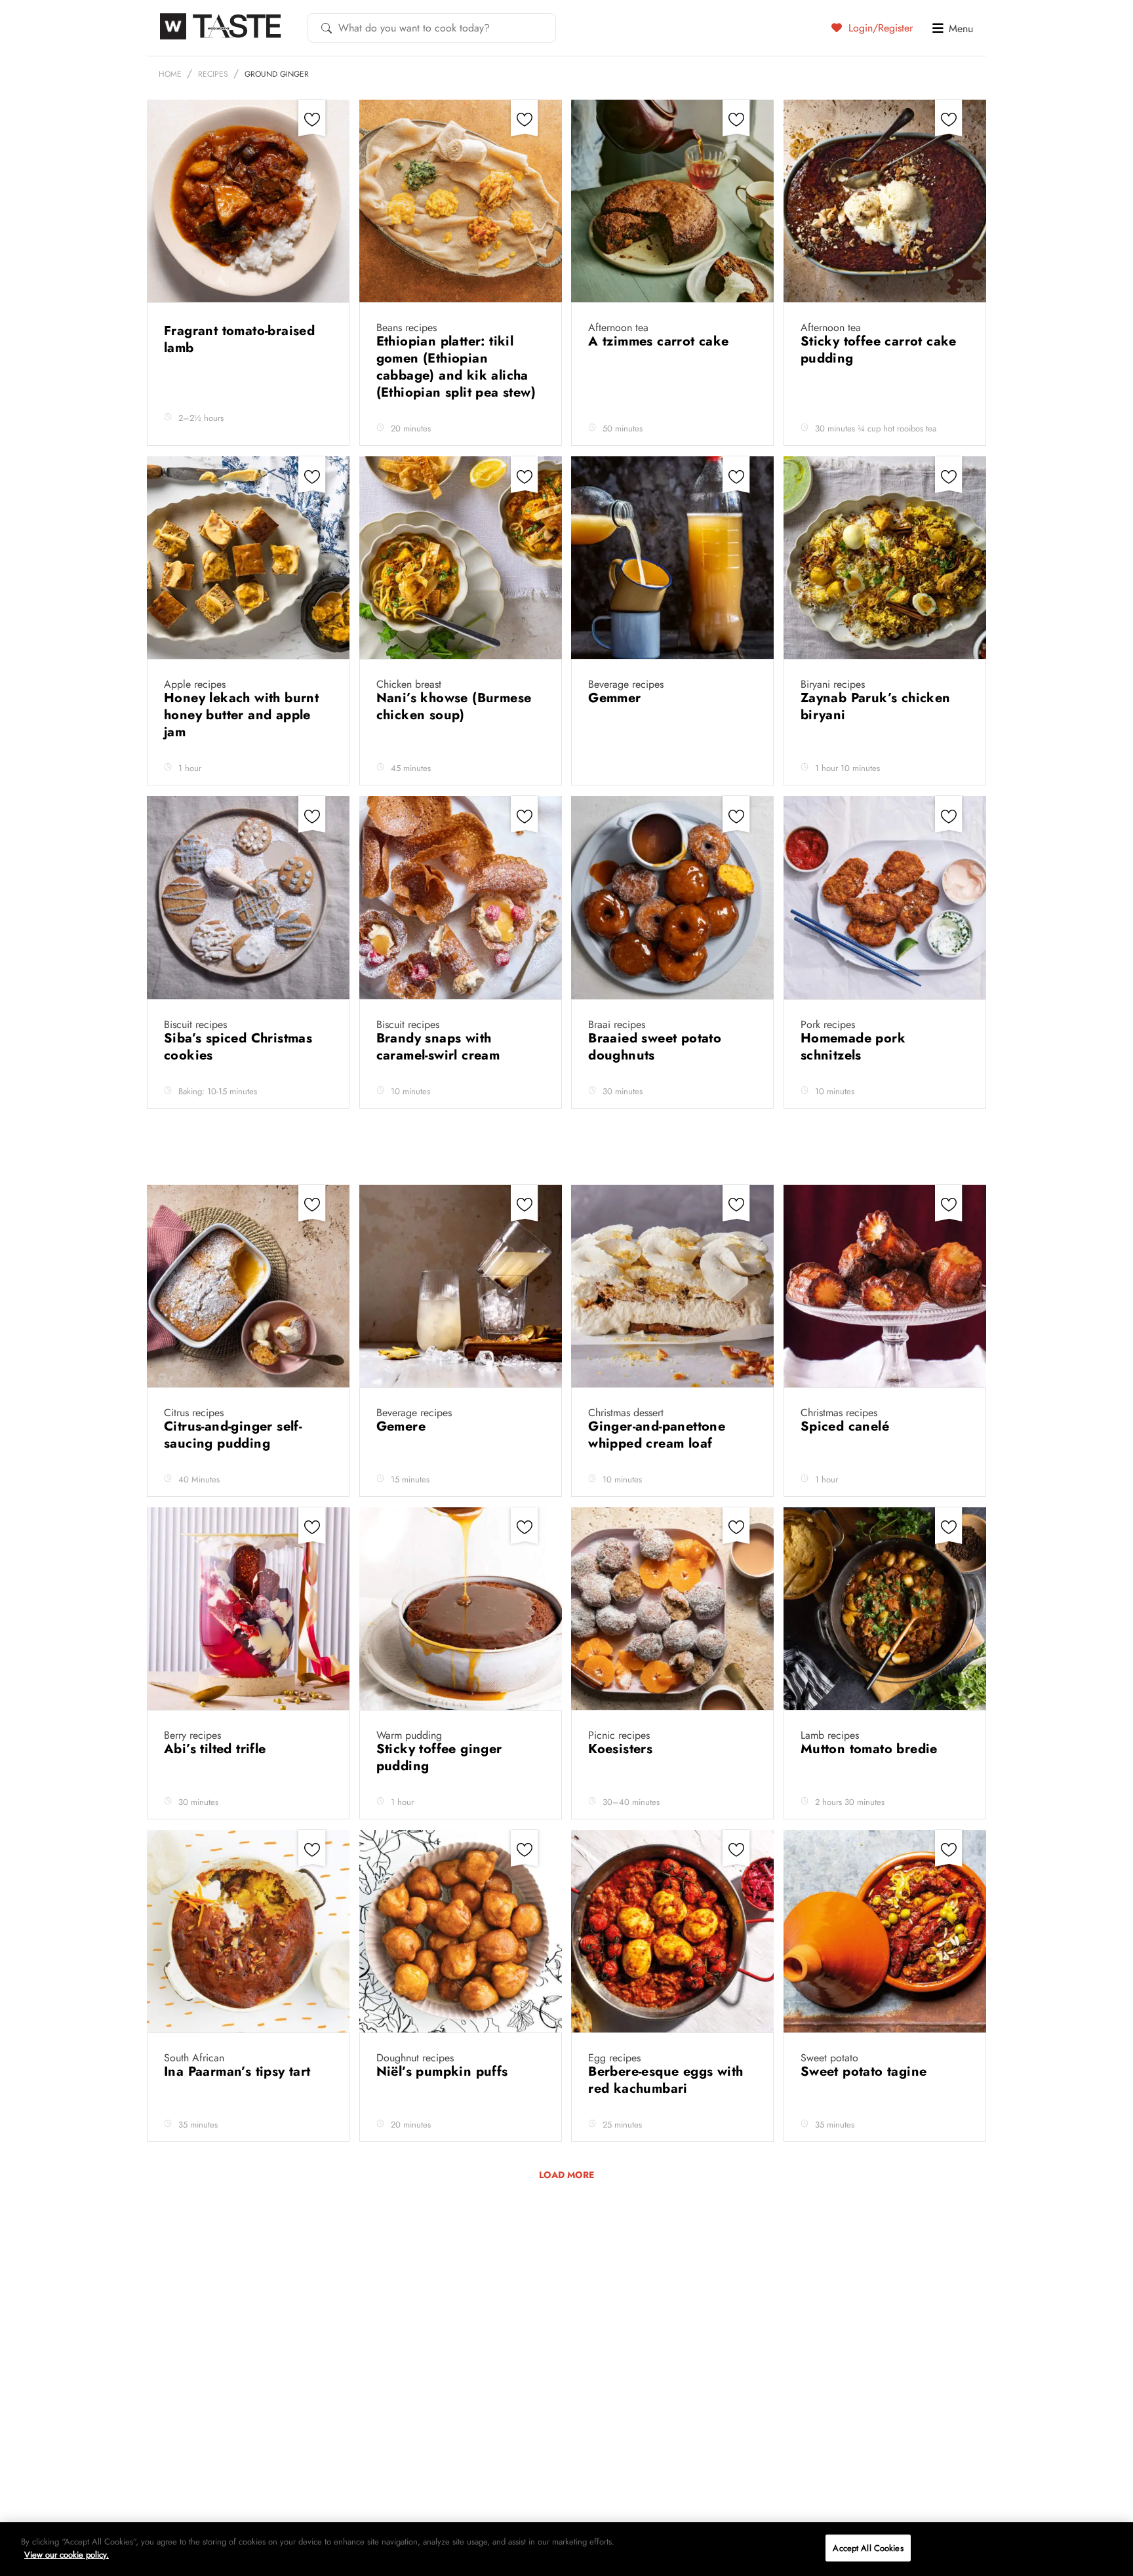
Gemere (403, 1426)
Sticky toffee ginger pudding (439, 1757)
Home (170, 74)
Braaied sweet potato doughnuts (655, 1047)
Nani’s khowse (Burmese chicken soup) (454, 706)
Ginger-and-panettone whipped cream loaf (657, 1435)
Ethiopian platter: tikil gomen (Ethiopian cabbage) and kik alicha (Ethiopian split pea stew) (458, 367)
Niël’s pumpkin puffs (444, 2071)
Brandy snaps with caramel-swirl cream (440, 1047)
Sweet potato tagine (866, 2071)
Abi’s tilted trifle (217, 1749)
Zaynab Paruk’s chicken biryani (876, 706)
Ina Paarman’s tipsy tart (239, 2071)
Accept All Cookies (868, 2548)
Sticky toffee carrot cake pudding (879, 350)
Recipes (213, 74)
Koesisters (622, 1749)
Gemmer (617, 698)
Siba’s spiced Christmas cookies (238, 1047)
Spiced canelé (847, 1426)
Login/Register (879, 28)
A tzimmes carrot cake (661, 341)
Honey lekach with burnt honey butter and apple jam (241, 715)
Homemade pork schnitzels (853, 1047)
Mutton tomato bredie (871, 1749)
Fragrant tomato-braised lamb (239, 339)
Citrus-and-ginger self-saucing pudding (233, 1435)
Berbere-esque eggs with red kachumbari (666, 2080)
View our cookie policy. (67, 2554)
